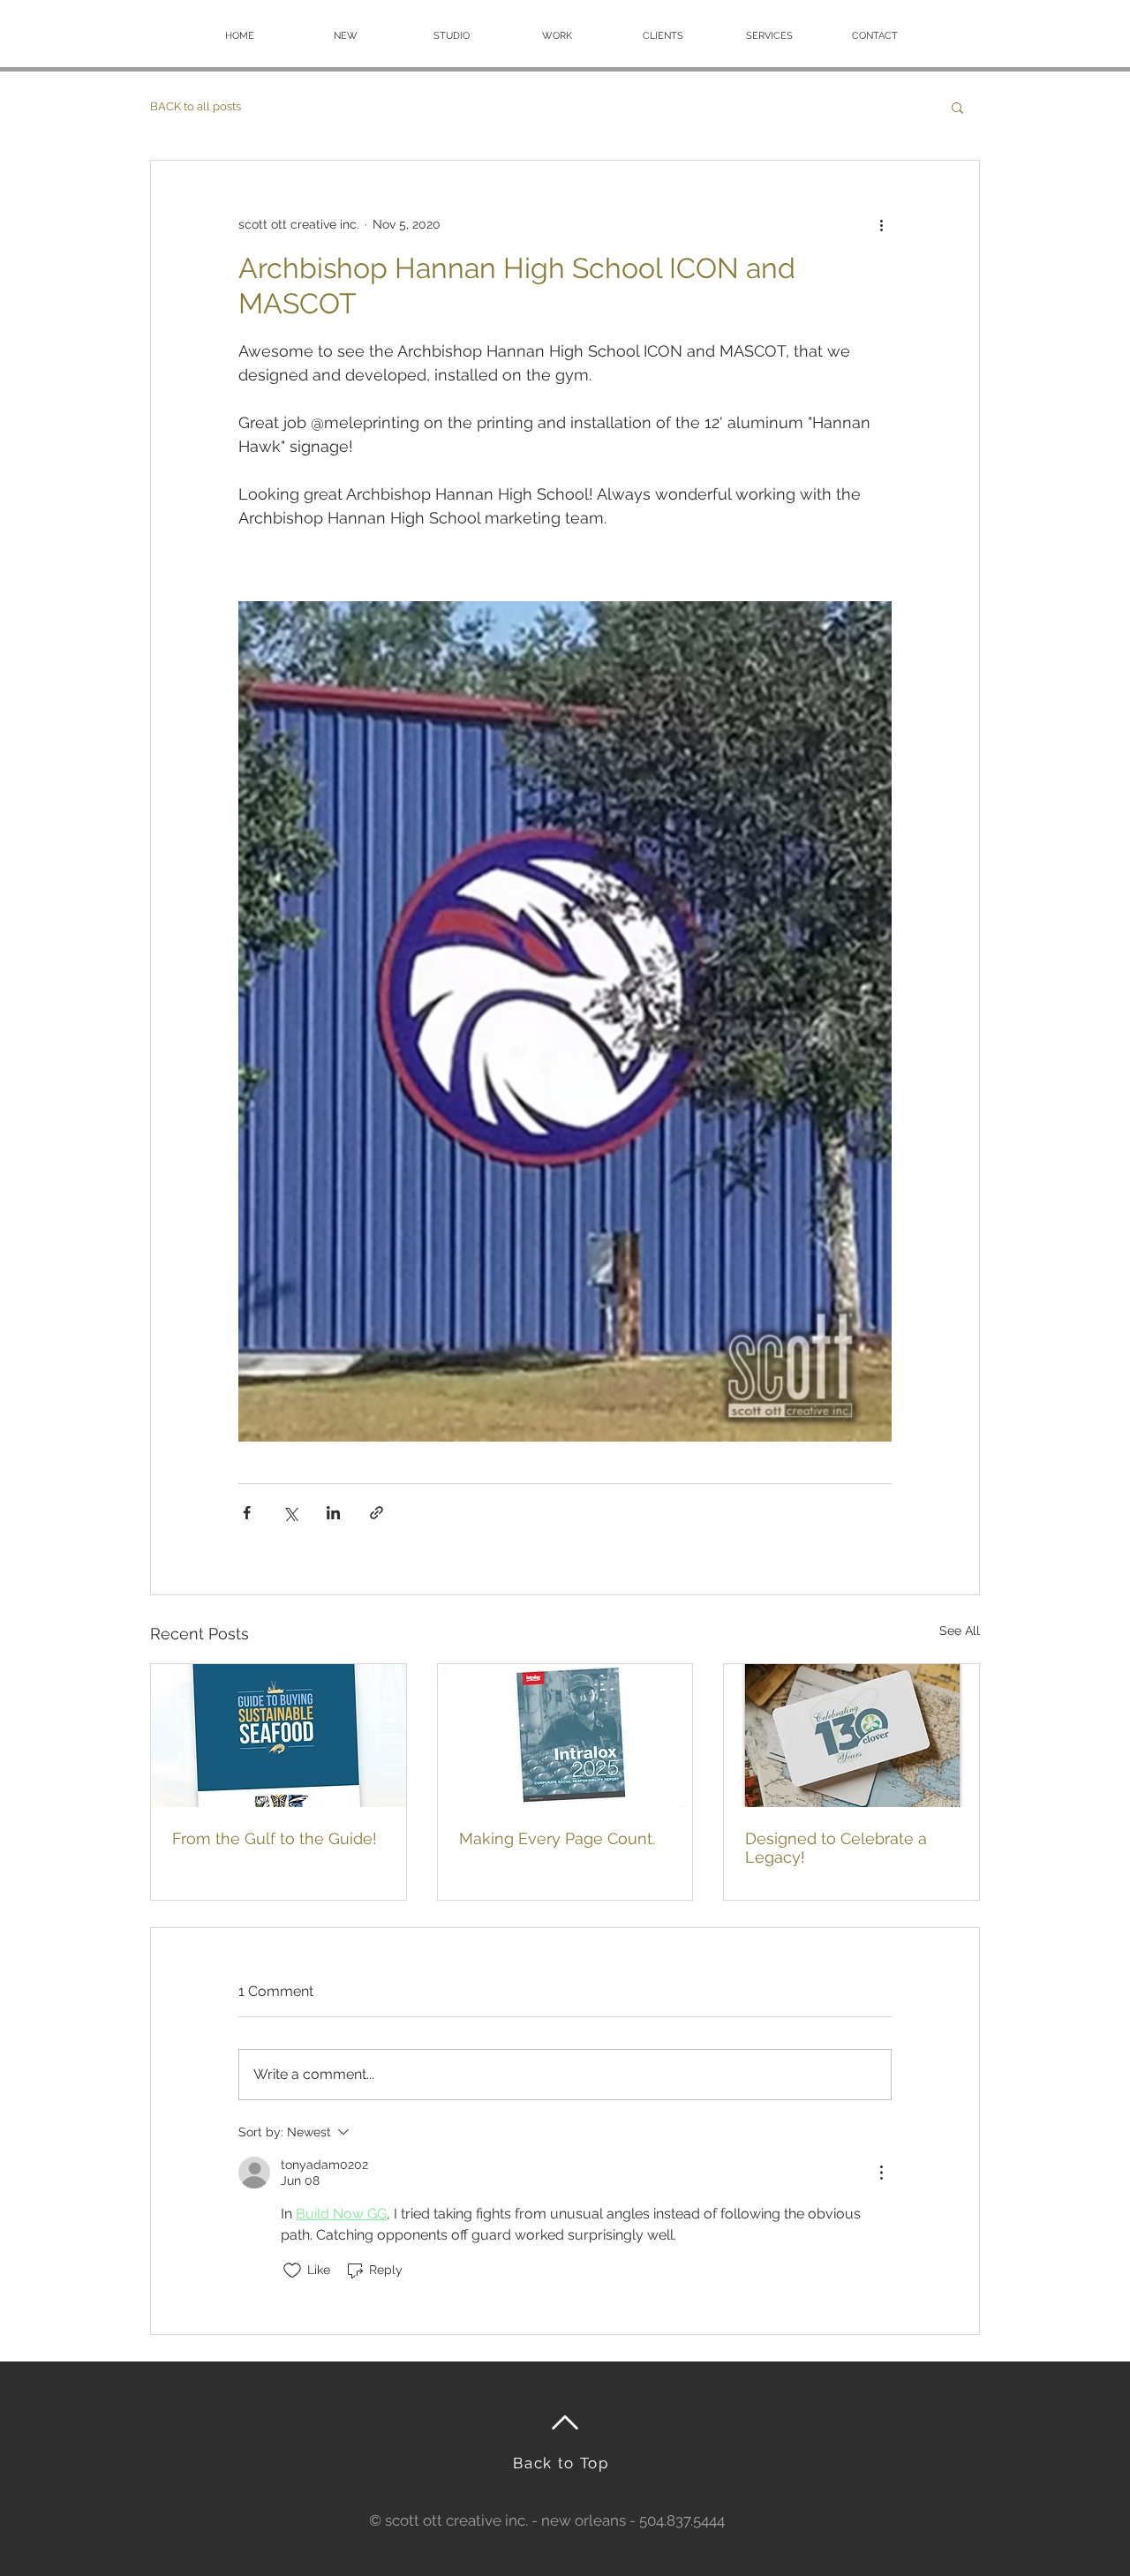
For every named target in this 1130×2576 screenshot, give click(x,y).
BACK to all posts (196, 106)
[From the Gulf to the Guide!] (279, 1736)
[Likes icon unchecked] (292, 2271)
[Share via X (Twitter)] (290, 1513)
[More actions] (881, 224)
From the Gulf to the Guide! (275, 1838)
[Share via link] (377, 1513)
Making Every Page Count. (557, 1838)
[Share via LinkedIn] (333, 1513)
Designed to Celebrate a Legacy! (836, 1848)
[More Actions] (881, 2173)
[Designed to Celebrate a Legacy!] (851, 1736)
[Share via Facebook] (247, 1513)
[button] (957, 107)
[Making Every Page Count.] (565, 1736)
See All (960, 1631)
